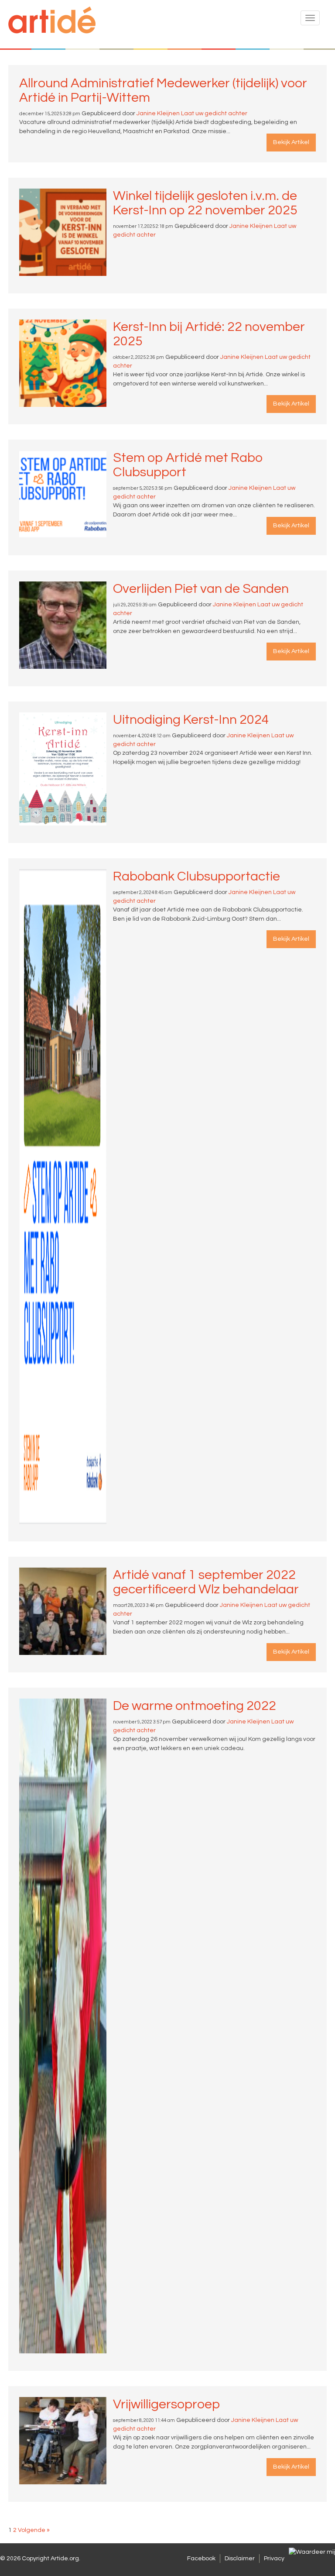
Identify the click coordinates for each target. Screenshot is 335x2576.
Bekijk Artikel (291, 142)
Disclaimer (240, 2559)
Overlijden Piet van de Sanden (201, 589)
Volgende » (34, 2530)
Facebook (201, 2559)
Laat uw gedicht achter (214, 113)
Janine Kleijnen (158, 113)
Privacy (274, 2559)
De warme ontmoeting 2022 (195, 1706)
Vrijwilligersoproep (166, 2404)
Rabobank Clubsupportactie (197, 876)
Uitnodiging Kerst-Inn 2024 (191, 720)
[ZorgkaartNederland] (312, 2552)
